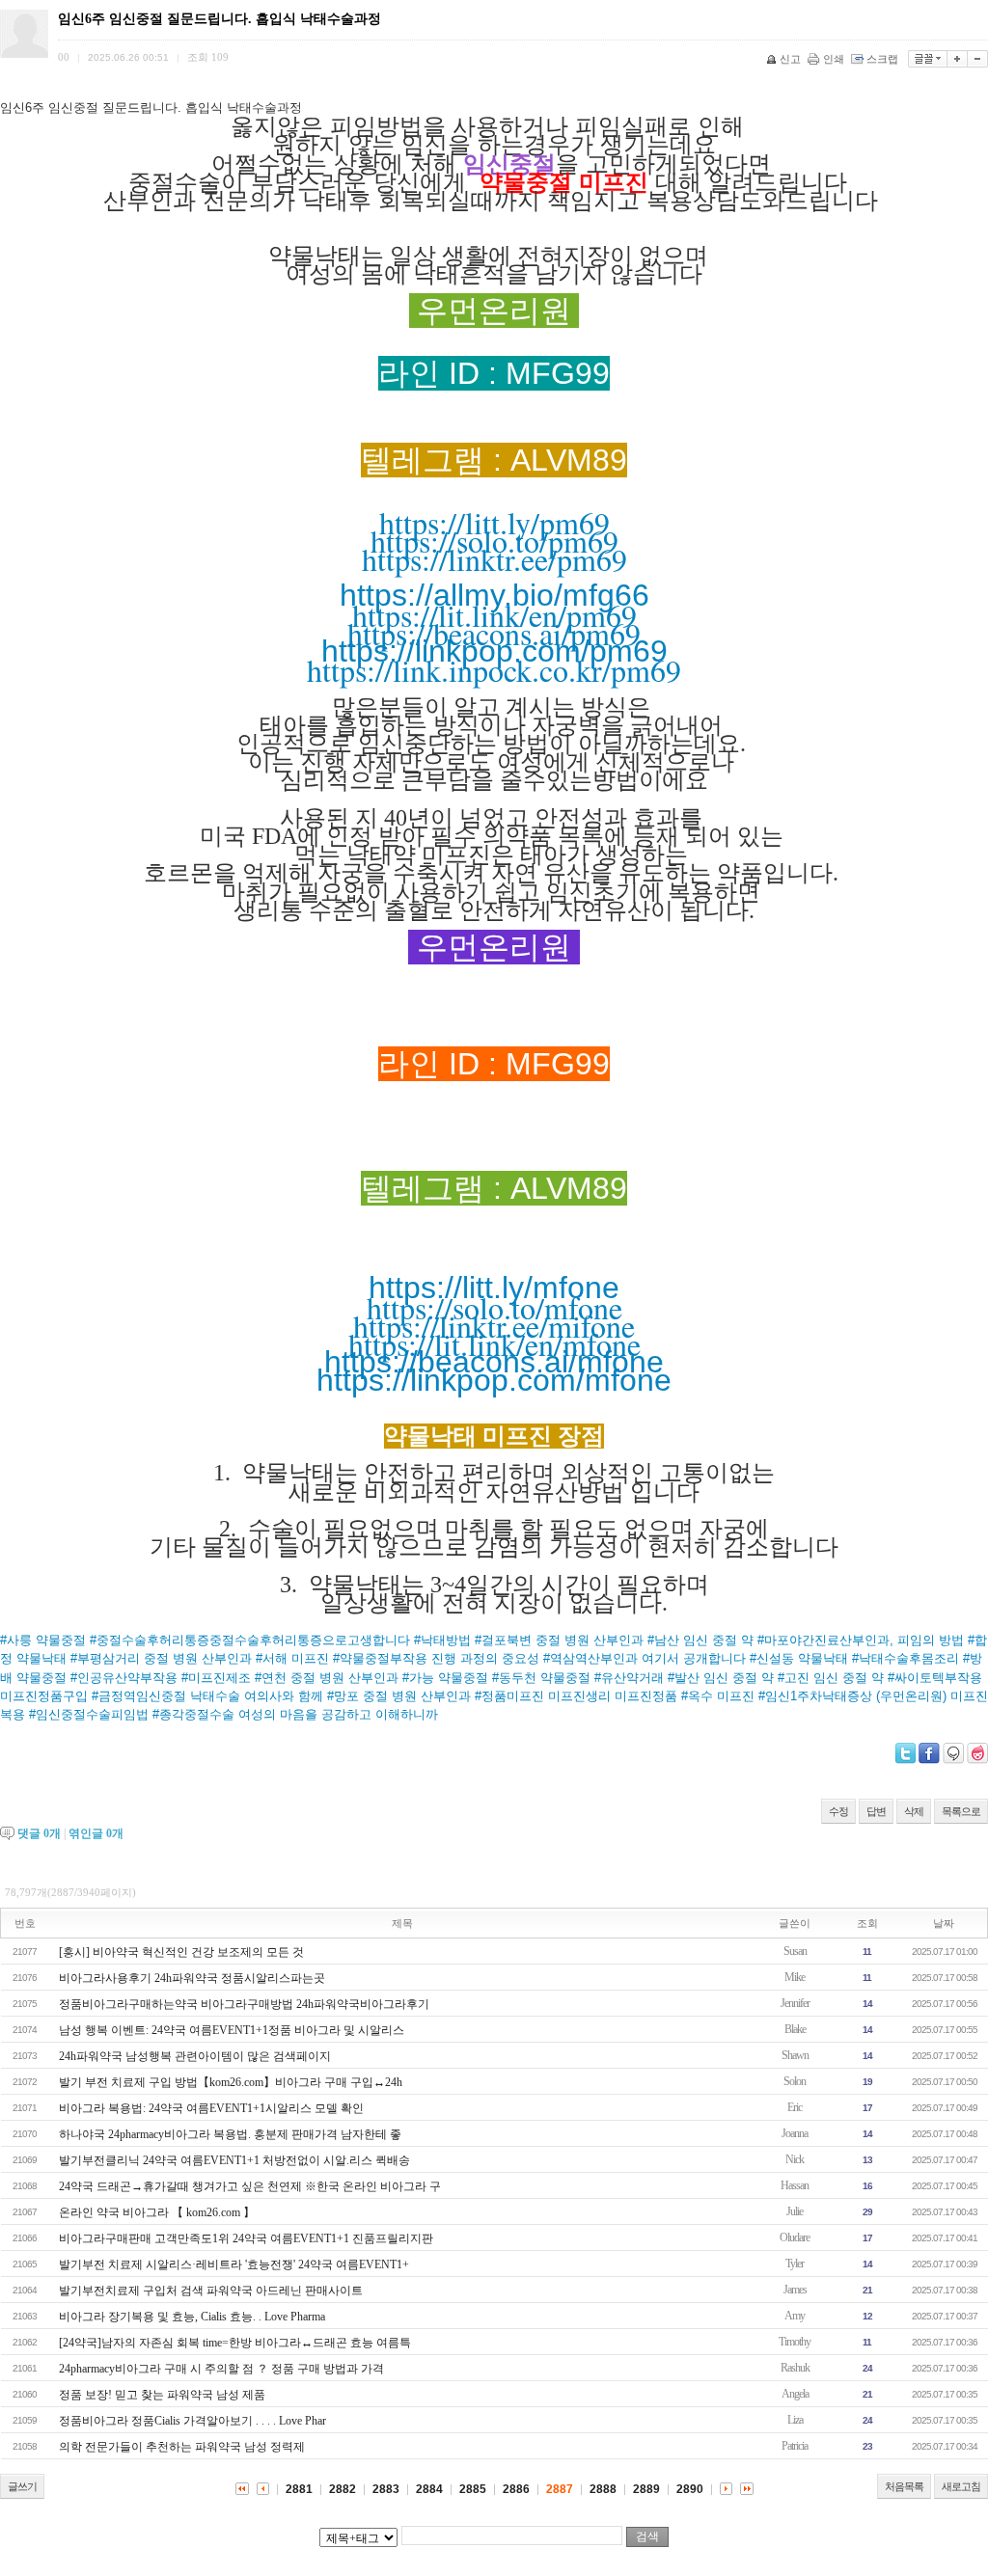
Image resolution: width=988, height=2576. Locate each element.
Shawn (795, 2055)
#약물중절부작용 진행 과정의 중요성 (438, 1658)
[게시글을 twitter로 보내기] (906, 1753)
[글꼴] (928, 59)
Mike (795, 1977)
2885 (473, 2489)
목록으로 (961, 1811)
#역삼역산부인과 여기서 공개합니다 (646, 1658)
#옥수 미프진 (720, 1696)
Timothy (795, 2342)
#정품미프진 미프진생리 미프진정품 (578, 1696)
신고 (790, 59)
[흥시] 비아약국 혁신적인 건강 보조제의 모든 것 (181, 1952)
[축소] (978, 59)
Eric (795, 2107)
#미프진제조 (218, 1678)
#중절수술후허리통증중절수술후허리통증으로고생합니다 (252, 1640)
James (795, 2290)
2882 (343, 2489)
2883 (386, 2489)
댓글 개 (39, 1833)
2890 (690, 2489)
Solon (795, 2081)
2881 (299, 2489)
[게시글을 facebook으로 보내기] (929, 1753)
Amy (795, 2316)
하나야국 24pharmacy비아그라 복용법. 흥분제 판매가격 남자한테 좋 (230, 2134)
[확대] (958, 59)
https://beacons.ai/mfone (494, 1362)
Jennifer (795, 2003)
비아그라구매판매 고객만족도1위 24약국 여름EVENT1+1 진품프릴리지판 (246, 2238)
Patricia (795, 2446)
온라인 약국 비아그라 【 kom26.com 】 (157, 2212)
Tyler (795, 2264)
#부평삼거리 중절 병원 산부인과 (163, 1658)
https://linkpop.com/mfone (494, 1380)
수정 (838, 1811)
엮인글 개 (96, 1833)
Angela (795, 2394)
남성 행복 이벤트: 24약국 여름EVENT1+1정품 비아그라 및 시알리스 (232, 2030)
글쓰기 (22, 2486)
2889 (646, 2489)
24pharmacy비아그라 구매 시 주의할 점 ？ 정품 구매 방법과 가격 (221, 2369)
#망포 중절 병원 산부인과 (401, 1696)
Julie (795, 2211)
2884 (429, 2489)
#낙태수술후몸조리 (907, 1658)
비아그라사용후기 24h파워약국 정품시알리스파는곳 (192, 1978)
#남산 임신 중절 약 (702, 1640)
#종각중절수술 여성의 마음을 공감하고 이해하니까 (295, 1714)
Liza (795, 2420)
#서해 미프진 (294, 1658)
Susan (795, 1951)
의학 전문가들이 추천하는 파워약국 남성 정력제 (182, 2447)
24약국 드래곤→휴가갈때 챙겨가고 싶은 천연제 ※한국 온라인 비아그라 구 (250, 2186)
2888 (603, 2489)
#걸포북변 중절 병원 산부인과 (561, 1640)
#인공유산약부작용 (126, 1678)
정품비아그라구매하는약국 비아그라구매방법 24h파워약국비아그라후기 (244, 2004)
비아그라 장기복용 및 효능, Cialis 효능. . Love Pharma (192, 2317)
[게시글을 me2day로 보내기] (953, 1753)
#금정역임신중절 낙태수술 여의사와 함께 (209, 1696)
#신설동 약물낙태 (801, 1658)
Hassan (795, 2185)
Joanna (795, 2133)
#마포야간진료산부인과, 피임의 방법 (863, 1640)
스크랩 (882, 59)
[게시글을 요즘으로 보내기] (977, 1753)
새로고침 (961, 2486)
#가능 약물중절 (447, 1678)
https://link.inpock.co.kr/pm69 (494, 670)
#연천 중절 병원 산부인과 (329, 1678)
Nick (795, 2159)
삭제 (914, 1811)
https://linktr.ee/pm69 (494, 559)
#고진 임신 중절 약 (833, 1678)
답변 (876, 1811)
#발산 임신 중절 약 (723, 1678)
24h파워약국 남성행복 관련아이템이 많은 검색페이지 (195, 2056)
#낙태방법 (444, 1640)
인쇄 (834, 59)
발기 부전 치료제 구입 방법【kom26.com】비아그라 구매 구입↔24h (231, 2082)
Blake (795, 2029)
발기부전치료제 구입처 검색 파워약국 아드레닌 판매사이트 (211, 2291)
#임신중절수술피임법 (91, 1714)
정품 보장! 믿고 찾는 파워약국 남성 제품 (162, 2395)
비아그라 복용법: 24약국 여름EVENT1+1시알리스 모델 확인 (211, 2108)
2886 (516, 2489)
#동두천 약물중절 (543, 1678)
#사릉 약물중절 (45, 1640)
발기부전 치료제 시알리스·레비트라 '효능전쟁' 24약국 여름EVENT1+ (234, 2264)
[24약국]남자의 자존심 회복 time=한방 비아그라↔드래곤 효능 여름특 (235, 2343)
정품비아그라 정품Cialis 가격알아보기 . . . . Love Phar (192, 2421)
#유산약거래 (631, 1678)
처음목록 (904, 2486)
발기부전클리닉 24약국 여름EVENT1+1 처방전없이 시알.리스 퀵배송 (234, 2160)
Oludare (795, 2237)
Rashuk (795, 2368)
